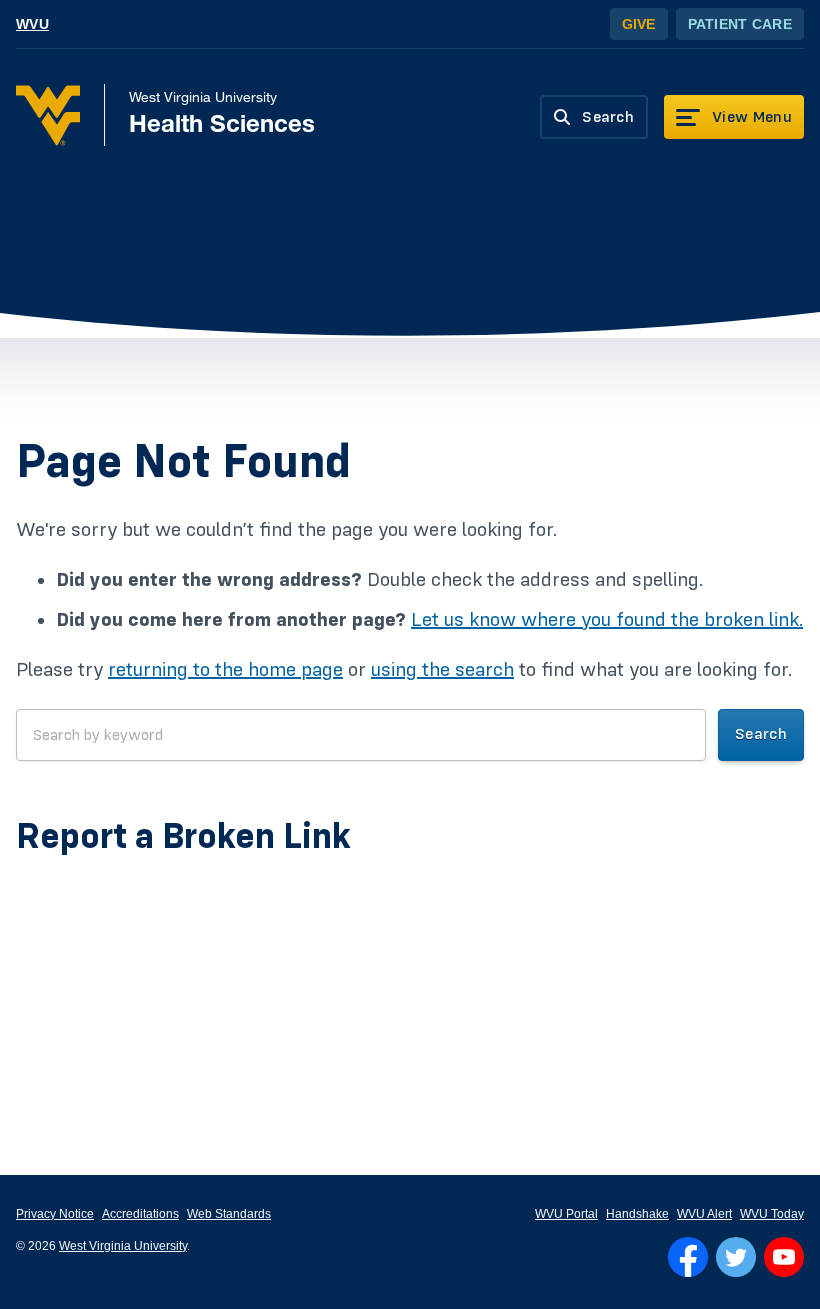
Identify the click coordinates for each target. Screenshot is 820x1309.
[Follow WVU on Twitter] (736, 1257)
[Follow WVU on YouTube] (784, 1257)
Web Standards (229, 1214)
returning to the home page (225, 670)
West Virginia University (123, 1246)
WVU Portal (566, 1214)
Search (761, 734)
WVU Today (772, 1214)
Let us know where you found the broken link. (607, 620)
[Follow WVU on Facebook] (688, 1257)
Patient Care (740, 24)
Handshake (637, 1214)
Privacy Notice (55, 1214)
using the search (442, 670)
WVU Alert (704, 1214)
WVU (32, 24)
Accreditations (140, 1214)
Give (639, 24)
